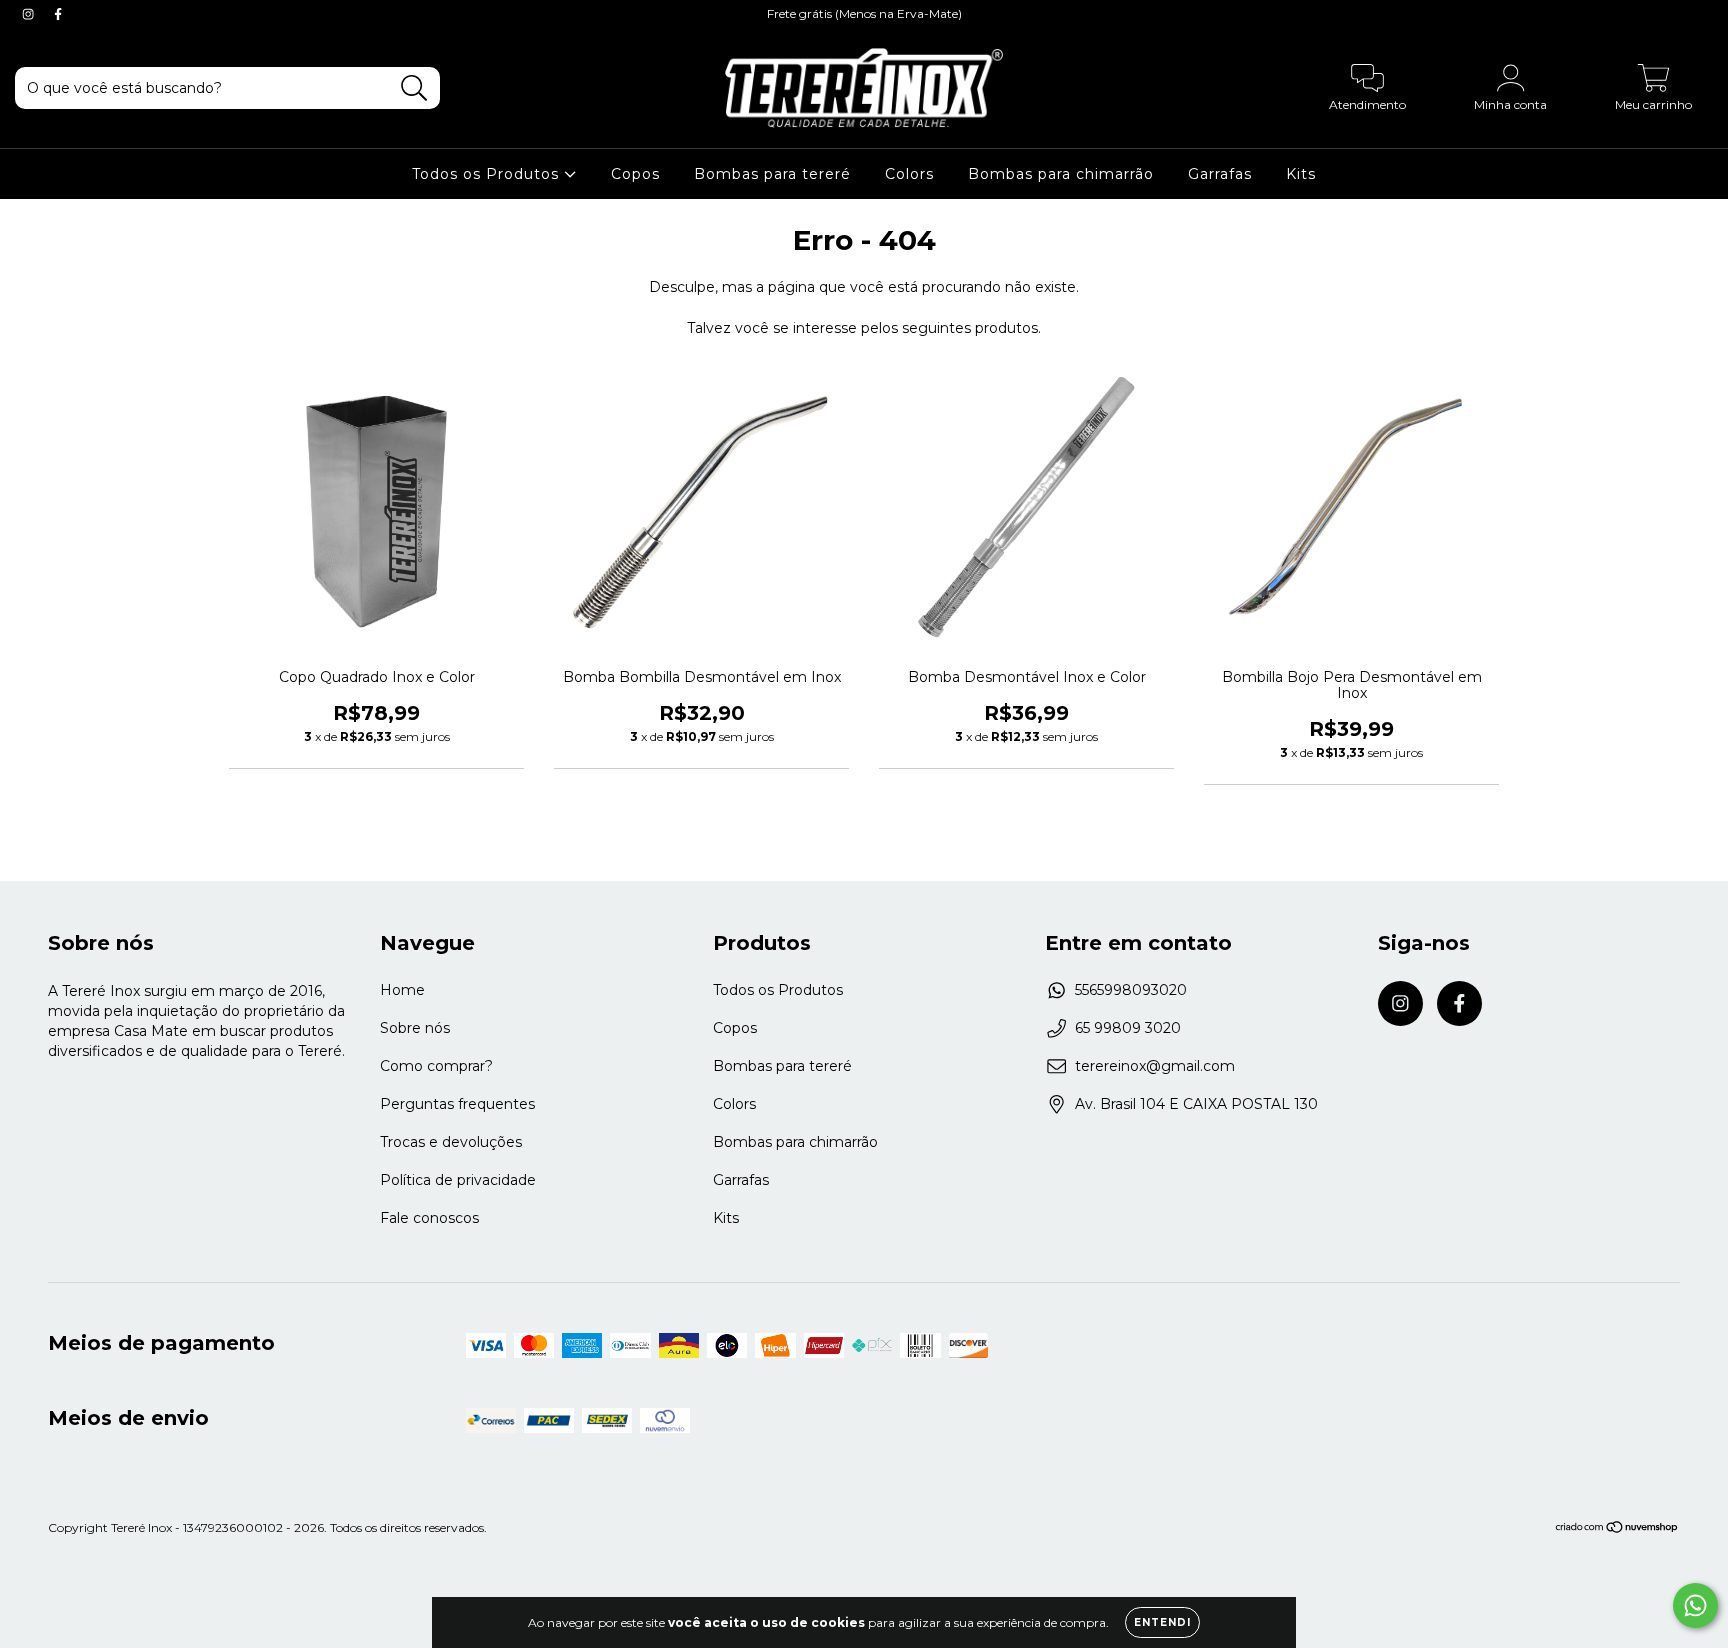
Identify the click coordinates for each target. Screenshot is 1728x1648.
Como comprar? (436, 1066)
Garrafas (1220, 174)
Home (402, 990)
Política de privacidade (458, 1180)
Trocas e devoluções (451, 1142)
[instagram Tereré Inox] (30, 14)
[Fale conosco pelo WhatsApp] (1695, 1605)
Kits (1301, 174)
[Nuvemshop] (1617, 1529)
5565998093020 (1131, 990)
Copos (635, 174)
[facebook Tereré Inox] (58, 14)
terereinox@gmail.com (1155, 1066)
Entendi (1162, 1622)
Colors (909, 174)
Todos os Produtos (488, 174)
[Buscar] (414, 88)
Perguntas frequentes (457, 1104)
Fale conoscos (429, 1218)
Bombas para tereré (772, 174)
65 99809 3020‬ (1128, 1028)
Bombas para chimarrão (1061, 174)
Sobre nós (415, 1028)
